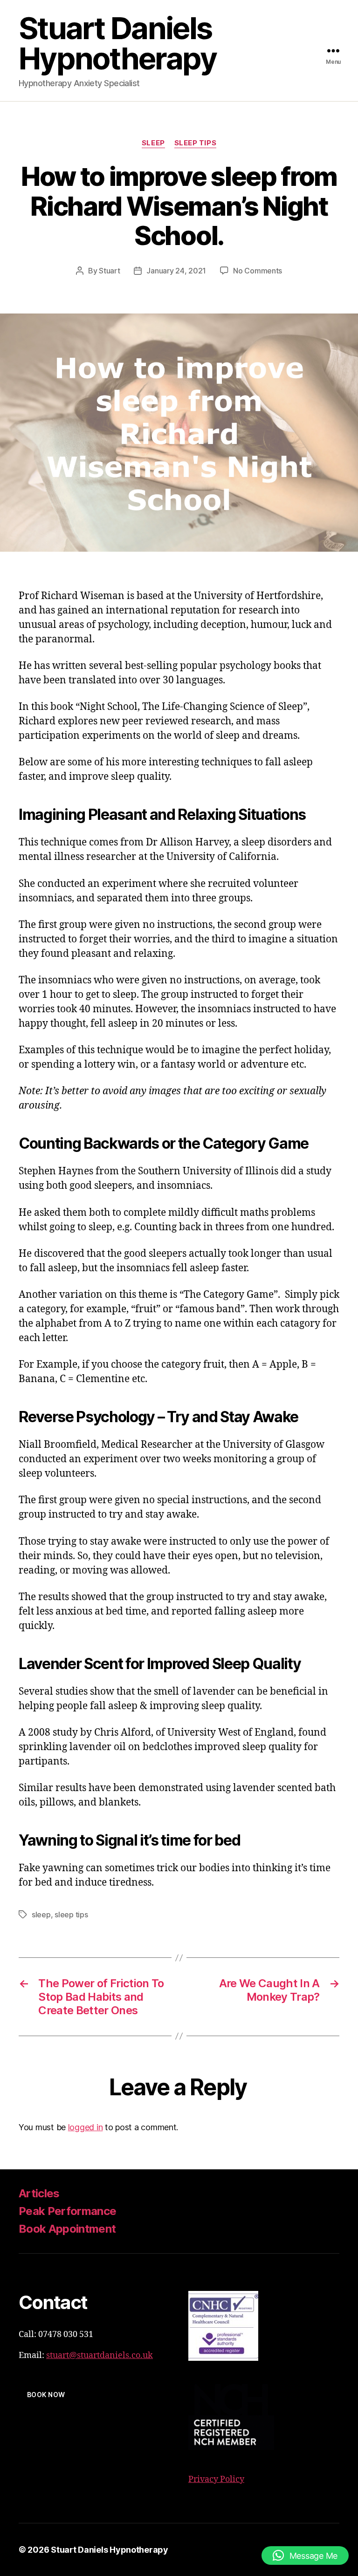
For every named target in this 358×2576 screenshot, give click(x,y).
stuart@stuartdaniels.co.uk (100, 2355)
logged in (86, 2127)
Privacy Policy (216, 2479)
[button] (305, 2556)
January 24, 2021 (176, 271)
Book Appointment (67, 2229)
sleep (153, 143)
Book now (46, 2395)
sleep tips (196, 143)
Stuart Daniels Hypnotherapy (118, 43)
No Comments (258, 271)
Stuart (109, 271)
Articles (39, 2193)
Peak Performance (67, 2211)
